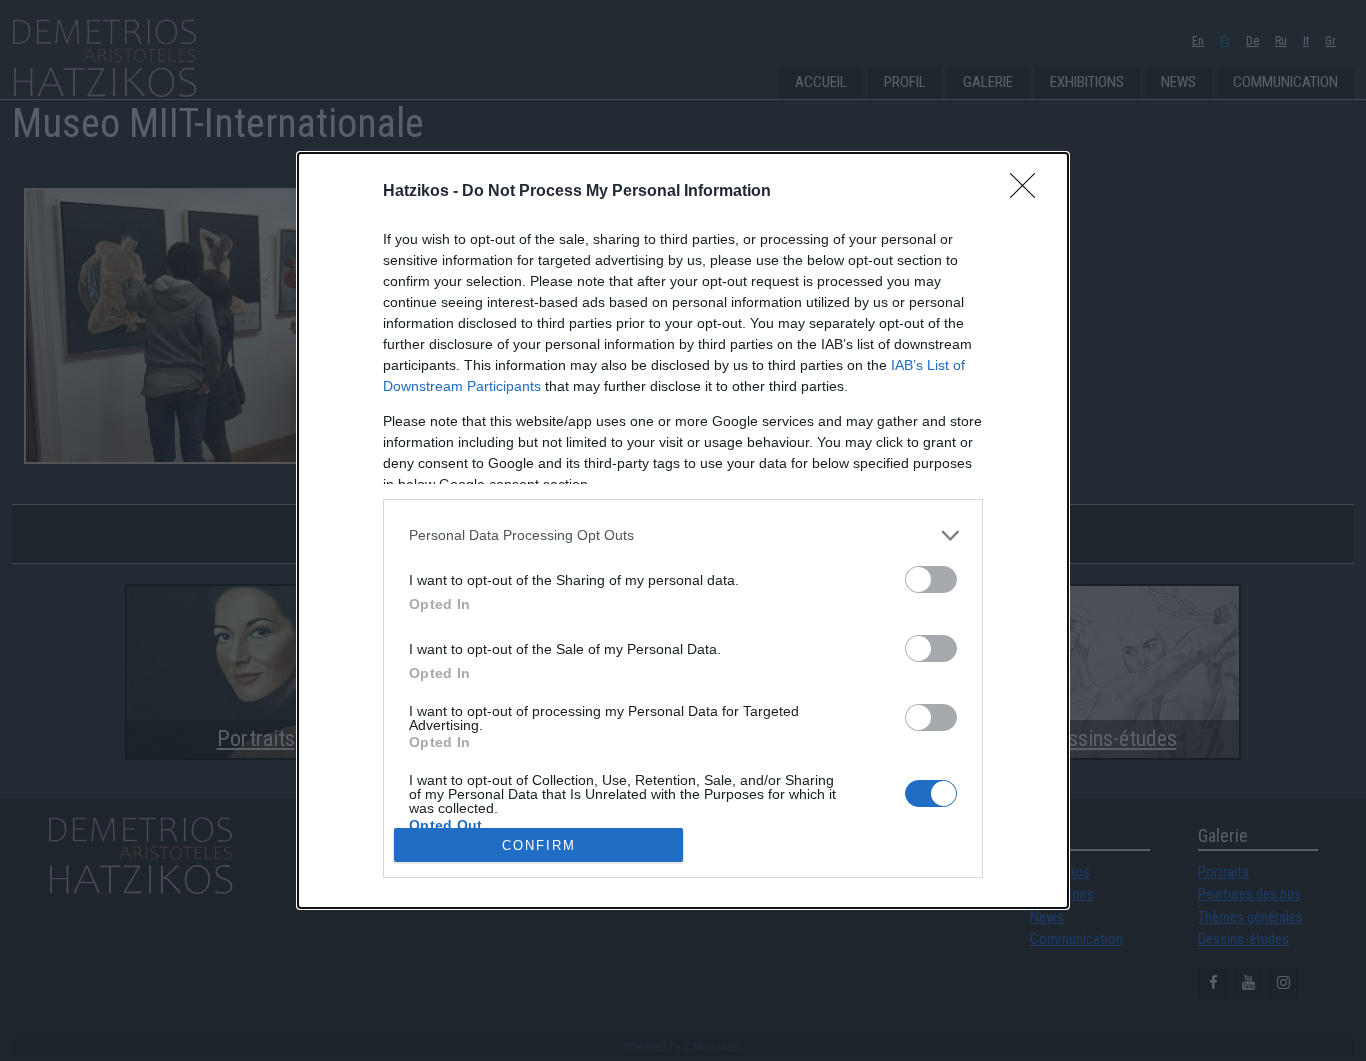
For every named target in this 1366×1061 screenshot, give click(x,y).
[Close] (1029, 192)
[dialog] (683, 530)
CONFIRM (539, 845)
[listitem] (683, 535)
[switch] (931, 579)
